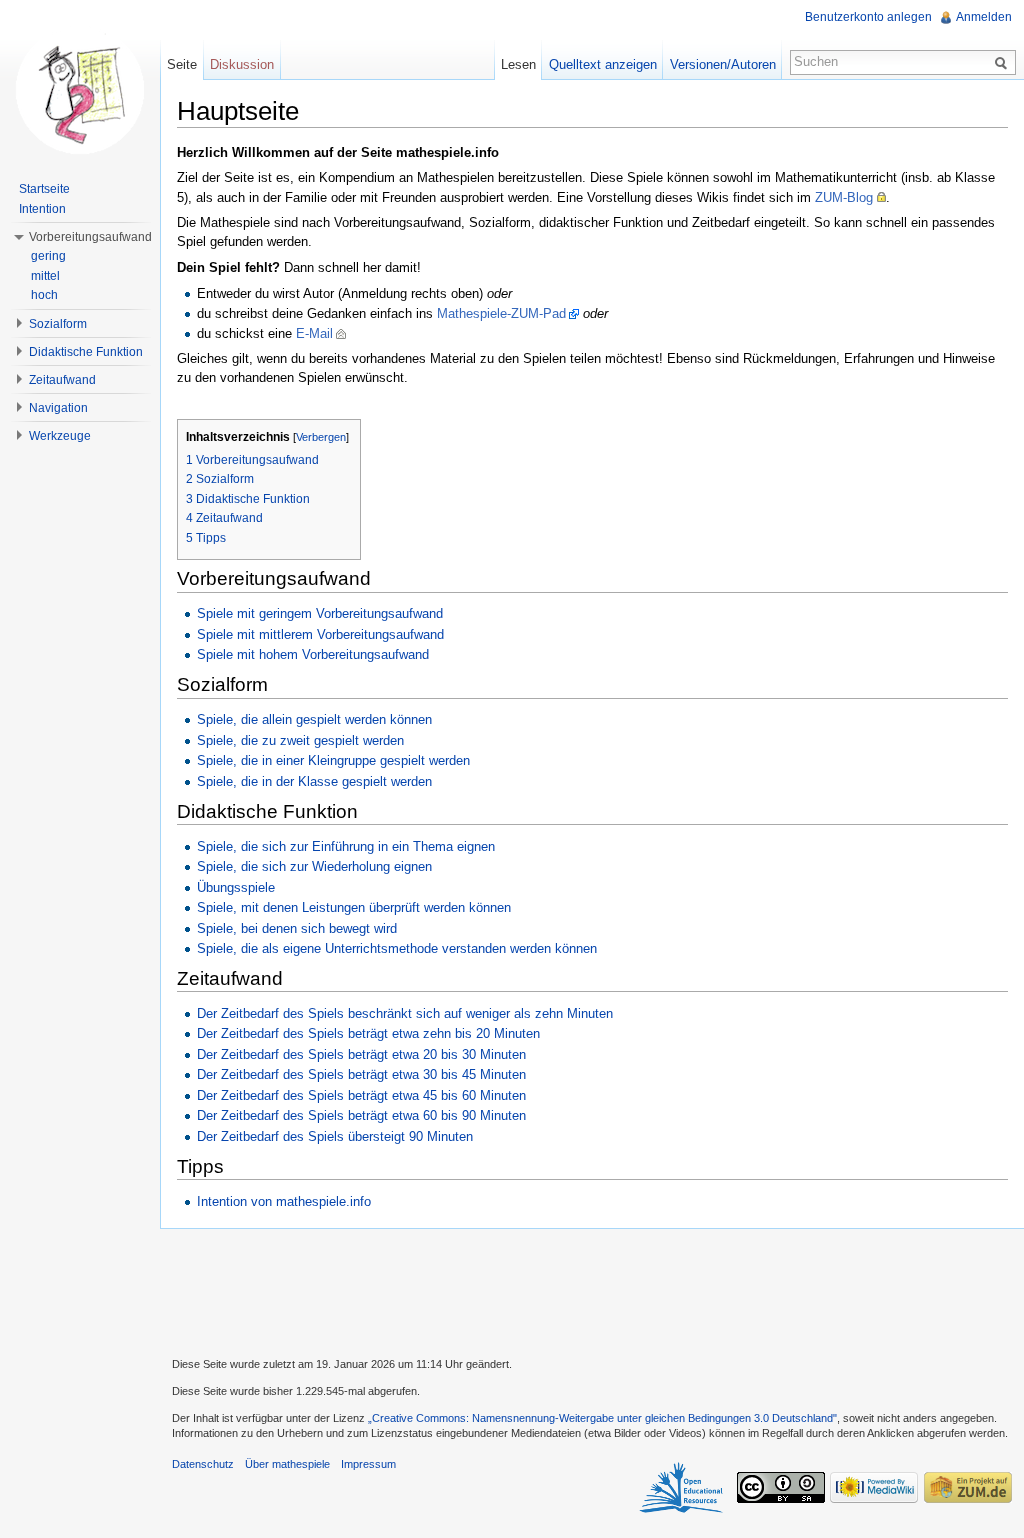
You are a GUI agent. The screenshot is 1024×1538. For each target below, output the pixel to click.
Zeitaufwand (62, 380)
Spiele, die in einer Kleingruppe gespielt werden (333, 760)
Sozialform (58, 324)
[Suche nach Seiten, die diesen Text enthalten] (1004, 62)
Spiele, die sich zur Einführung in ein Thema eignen (346, 846)
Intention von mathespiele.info (284, 1201)
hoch (44, 295)
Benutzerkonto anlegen (868, 17)
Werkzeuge (60, 436)
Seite (182, 64)
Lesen (518, 64)
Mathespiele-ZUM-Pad (501, 313)
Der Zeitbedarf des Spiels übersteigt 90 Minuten (335, 1136)
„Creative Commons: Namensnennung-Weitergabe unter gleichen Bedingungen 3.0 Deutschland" (602, 1418)
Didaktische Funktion (86, 352)
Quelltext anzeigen (603, 64)
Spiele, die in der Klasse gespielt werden (314, 781)
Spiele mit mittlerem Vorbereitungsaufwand (320, 634)
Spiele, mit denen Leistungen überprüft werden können (354, 907)
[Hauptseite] (80, 90)
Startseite (44, 189)
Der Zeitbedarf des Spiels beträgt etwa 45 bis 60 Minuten (361, 1095)
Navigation (58, 408)
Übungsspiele (236, 887)
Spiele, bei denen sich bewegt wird (297, 928)
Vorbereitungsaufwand (90, 237)
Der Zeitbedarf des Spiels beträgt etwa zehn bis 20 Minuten (368, 1033)
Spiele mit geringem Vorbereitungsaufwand (320, 613)
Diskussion (242, 64)
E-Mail (314, 333)
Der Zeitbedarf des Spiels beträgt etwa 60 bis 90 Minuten (361, 1115)
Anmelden (984, 17)
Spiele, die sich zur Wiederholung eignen (314, 866)
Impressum (368, 1464)
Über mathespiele (287, 1464)
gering (48, 256)
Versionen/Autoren (723, 64)
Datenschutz (203, 1464)
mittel (45, 276)
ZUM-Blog (844, 197)
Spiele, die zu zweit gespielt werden (300, 740)
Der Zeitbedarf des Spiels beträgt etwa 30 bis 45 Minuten (361, 1074)
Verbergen (321, 437)
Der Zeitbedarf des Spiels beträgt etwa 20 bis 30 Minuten (361, 1054)
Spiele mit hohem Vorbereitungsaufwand (313, 654)
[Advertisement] (592, 1290)
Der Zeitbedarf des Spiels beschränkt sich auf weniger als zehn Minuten (405, 1013)
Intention (42, 209)
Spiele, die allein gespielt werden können (314, 719)
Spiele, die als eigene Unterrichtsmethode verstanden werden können (397, 948)
